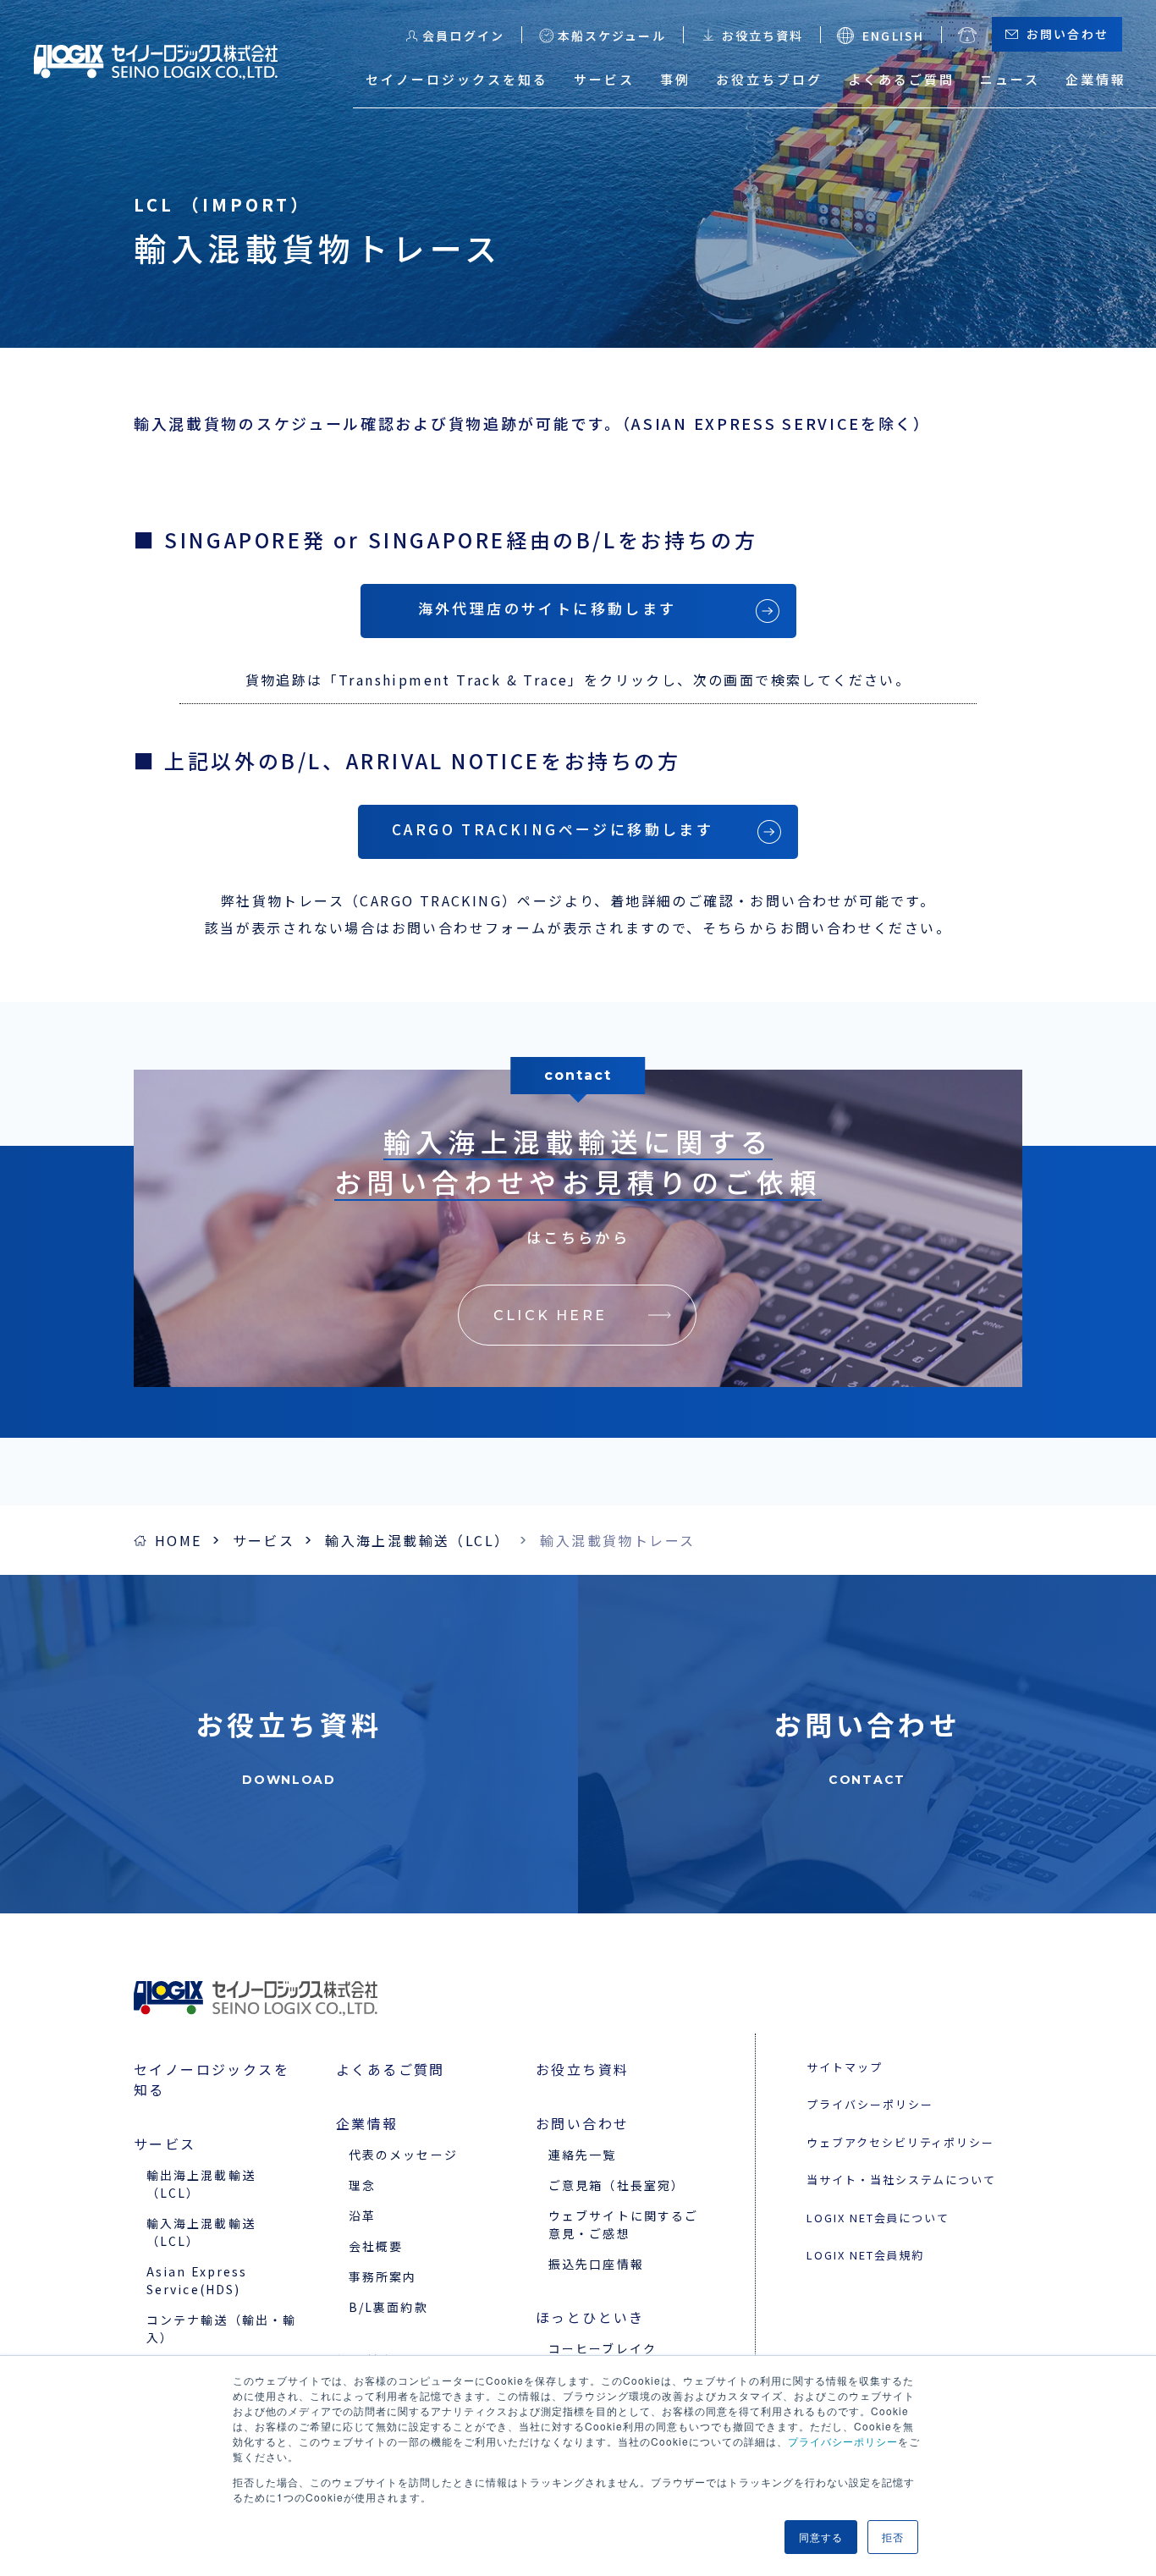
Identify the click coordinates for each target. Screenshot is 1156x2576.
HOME (179, 1540)
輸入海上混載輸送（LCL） (417, 1540)
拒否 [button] (893, 2537)
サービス (264, 1540)
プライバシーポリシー (843, 2441)
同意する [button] (821, 2537)
